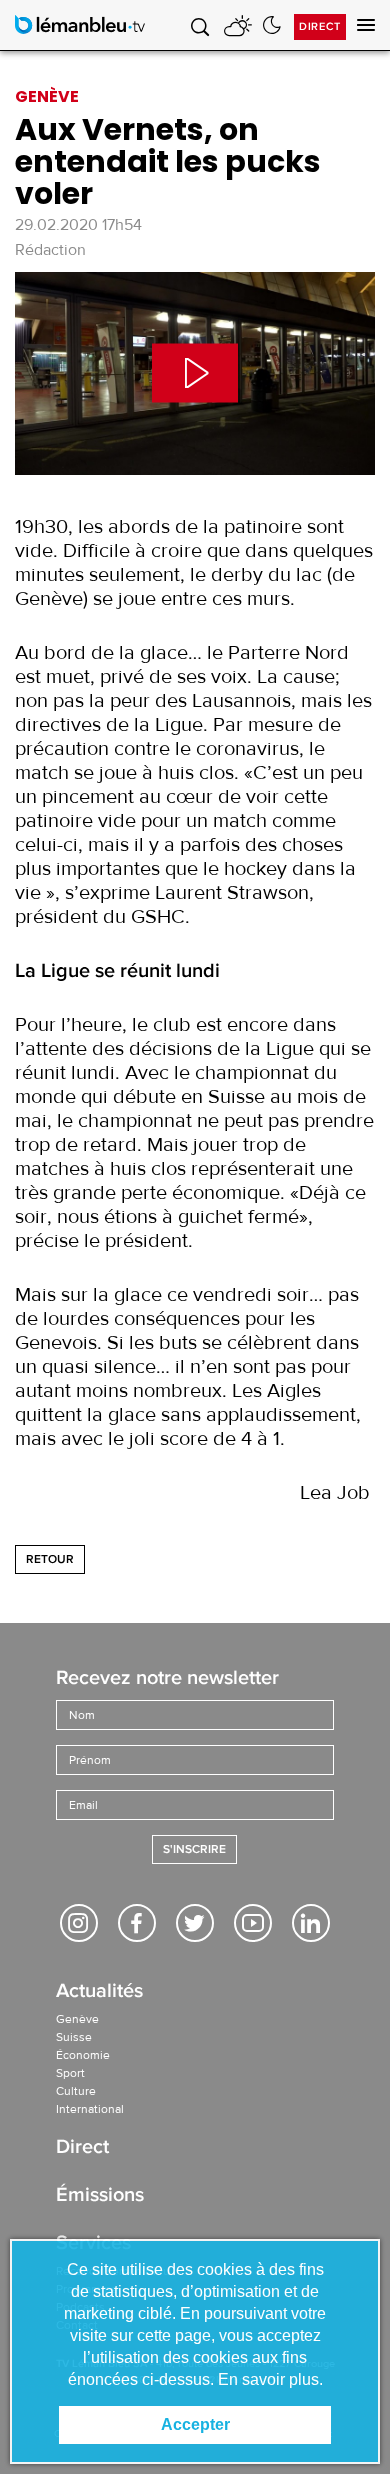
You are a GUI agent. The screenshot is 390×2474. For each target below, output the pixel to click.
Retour (50, 1559)
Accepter (195, 2424)
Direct (320, 26)
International (90, 2109)
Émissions (100, 2196)
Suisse (74, 2037)
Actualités (99, 1992)
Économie (83, 2055)
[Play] (195, 373)
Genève (77, 2019)
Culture (76, 2091)
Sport (70, 2073)
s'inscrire (194, 1849)
